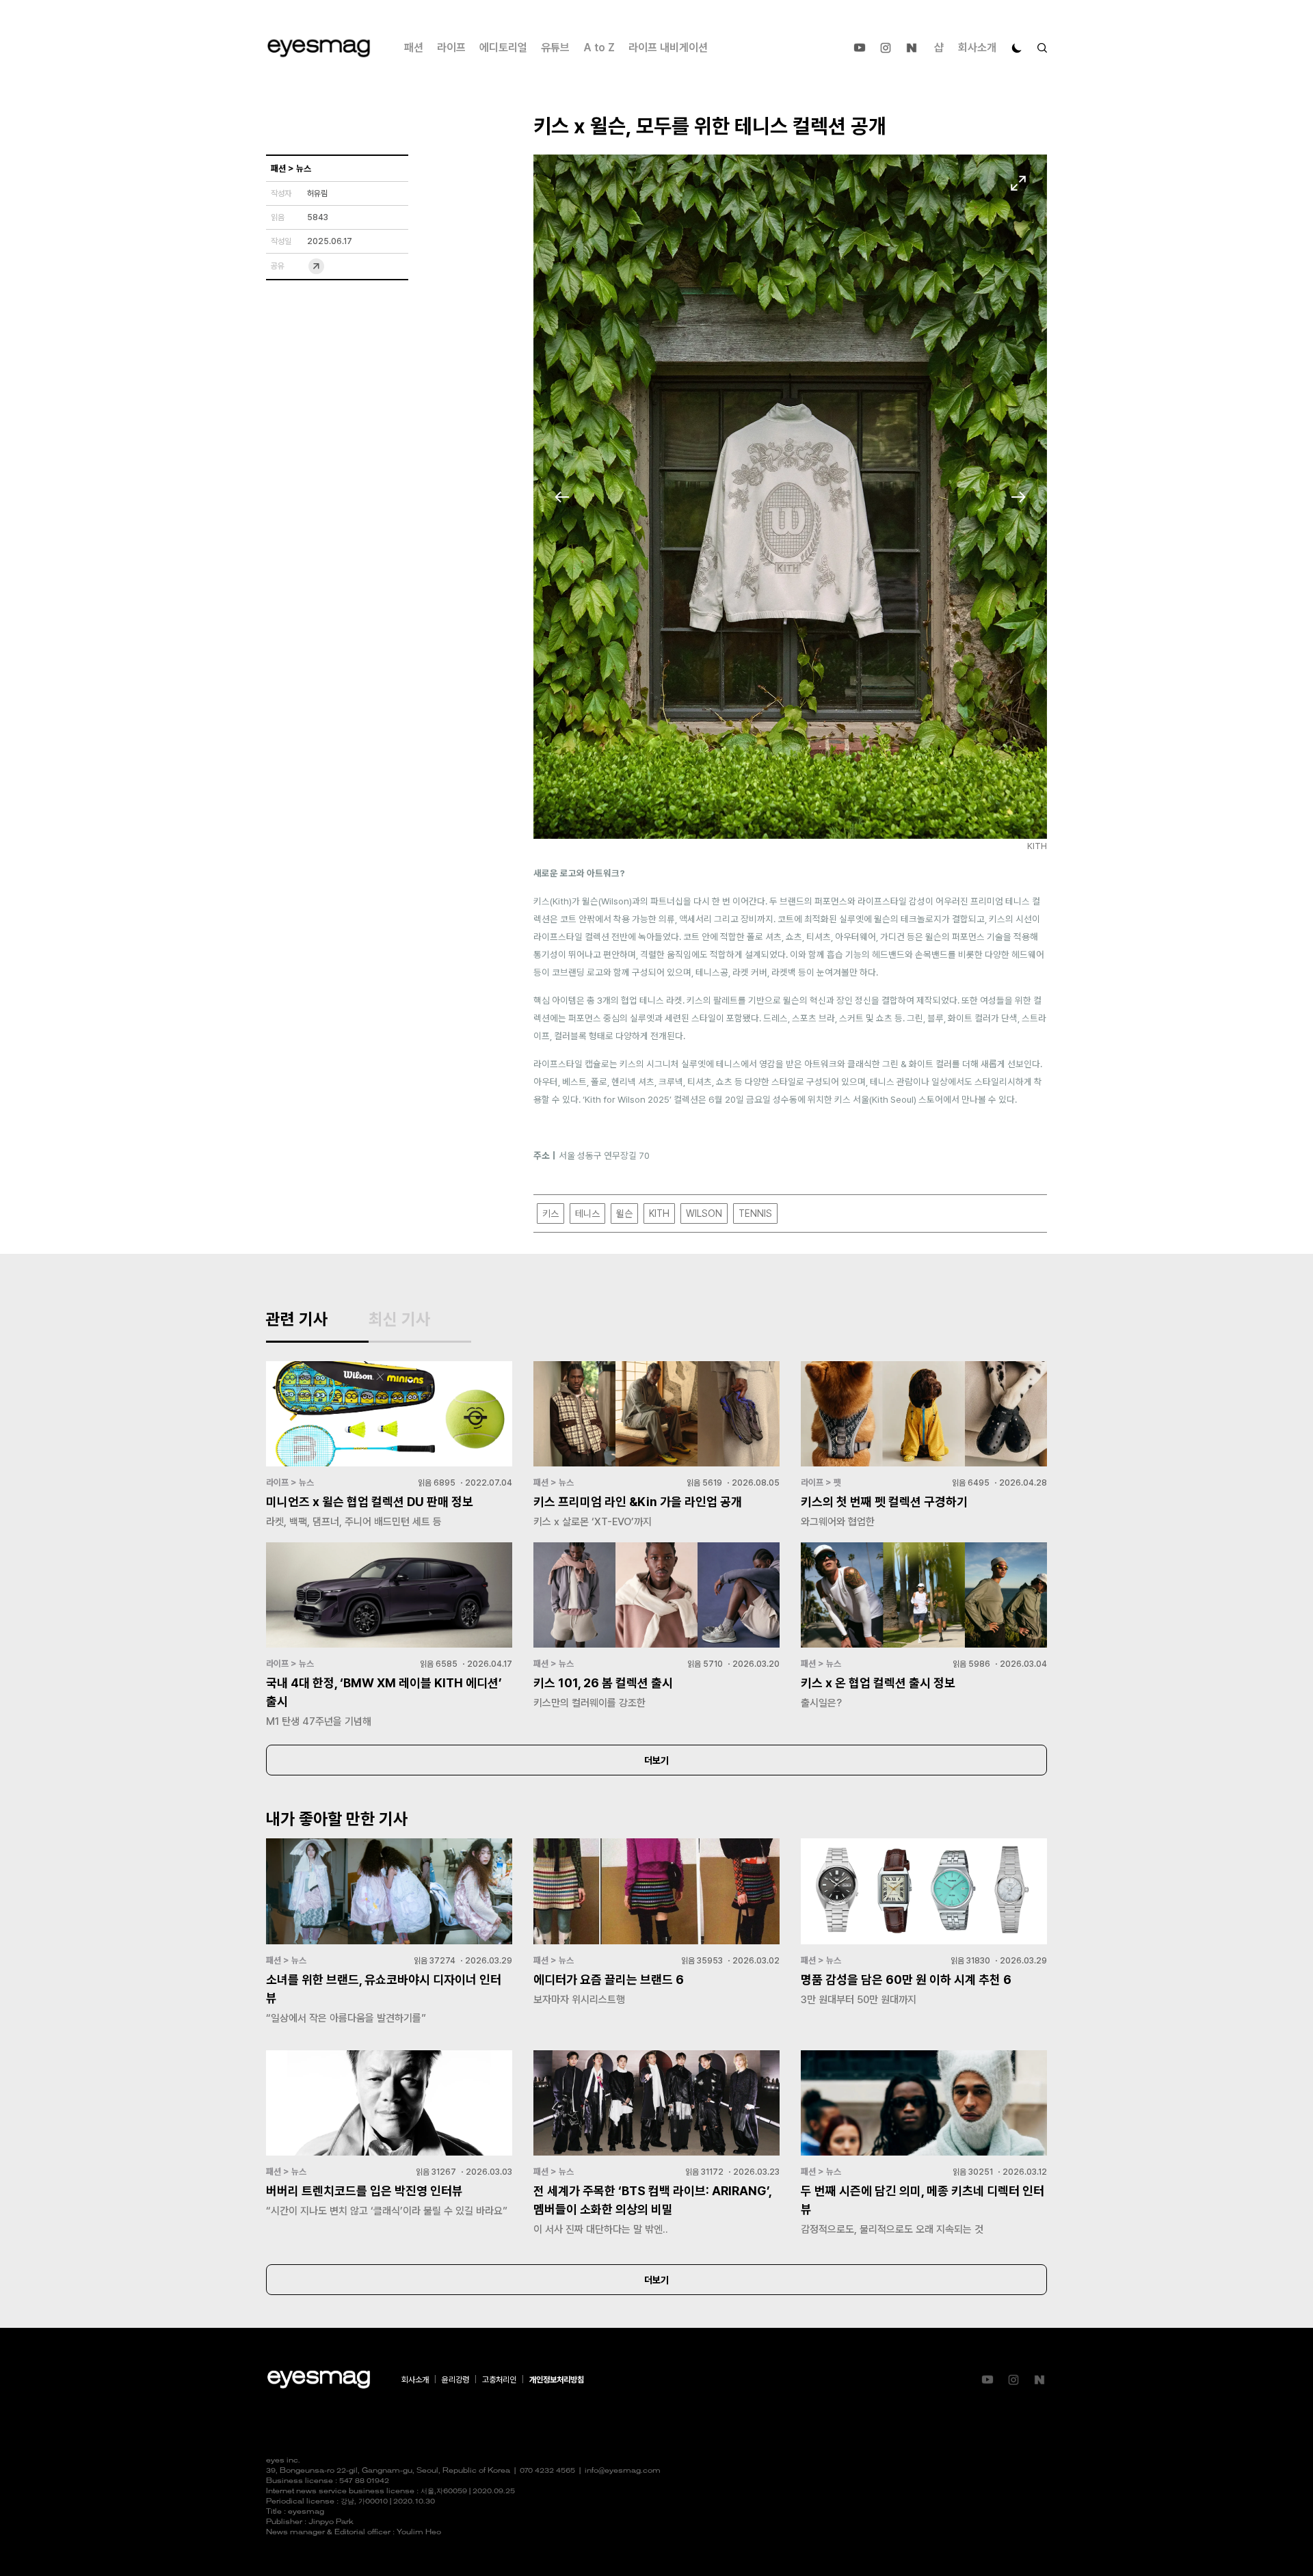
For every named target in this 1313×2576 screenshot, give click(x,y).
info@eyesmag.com (623, 2471)
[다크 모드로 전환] (1017, 48)
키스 (551, 1213)
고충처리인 (499, 2380)
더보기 (656, 1760)
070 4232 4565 (547, 2471)
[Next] (1018, 497)
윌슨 (624, 1213)
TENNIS (755, 1213)
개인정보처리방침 (557, 2380)
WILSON (704, 1213)
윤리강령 (455, 2380)
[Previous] (562, 497)
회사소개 (977, 48)
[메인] (319, 48)
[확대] (1018, 183)
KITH (659, 1213)
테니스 (587, 1213)
